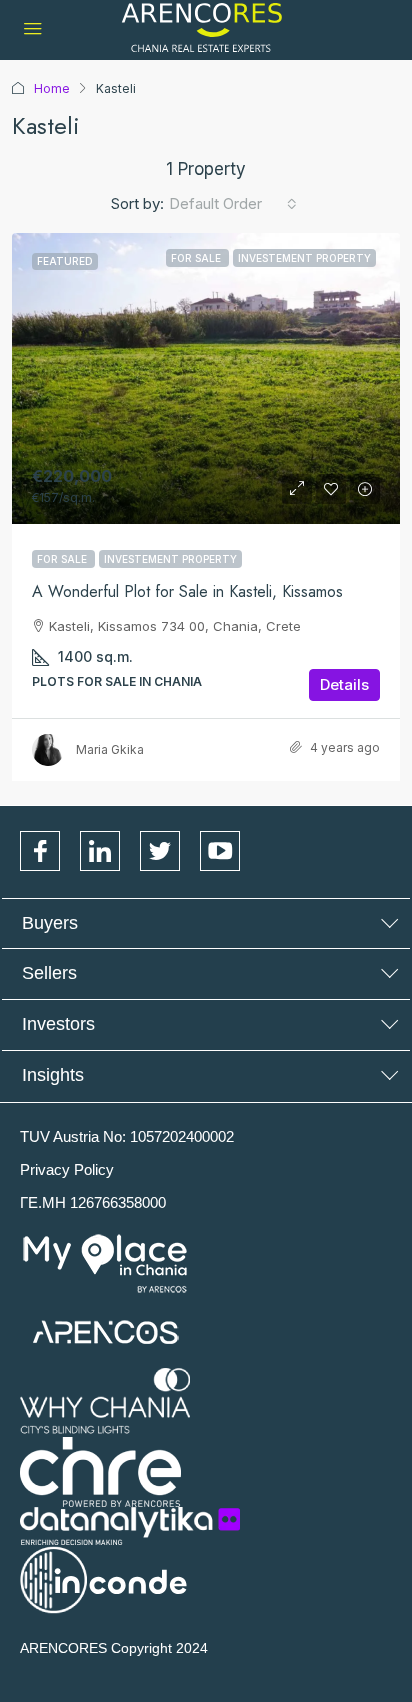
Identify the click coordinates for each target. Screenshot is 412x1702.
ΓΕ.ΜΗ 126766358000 (93, 1202)
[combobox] (233, 204)
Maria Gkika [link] (110, 749)
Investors (58, 1024)
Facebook (40, 851)
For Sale (63, 559)
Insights (53, 1075)
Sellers (49, 973)
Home (52, 88)
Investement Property (170, 559)
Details (344, 684)
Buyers (50, 923)
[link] (206, 378)
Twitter (160, 851)
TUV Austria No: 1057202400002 (127, 1136)
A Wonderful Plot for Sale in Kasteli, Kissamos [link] (187, 591)
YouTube (220, 851)
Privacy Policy (67, 1169)
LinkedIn (100, 851)
